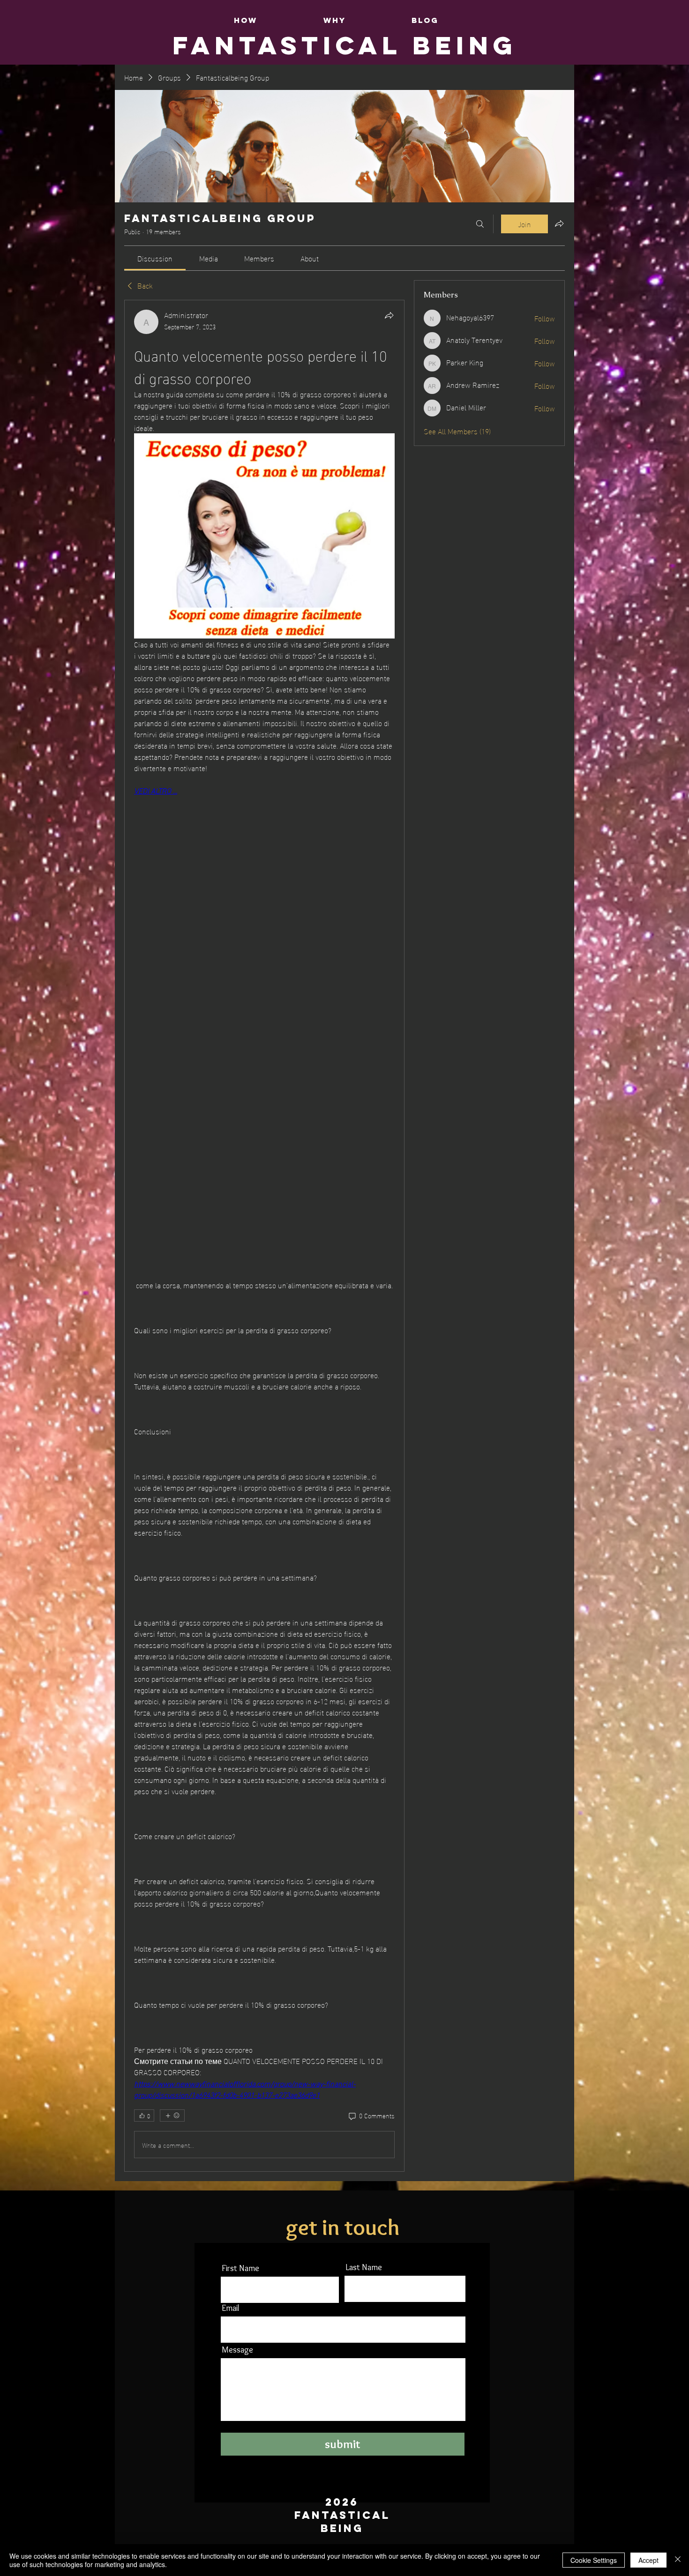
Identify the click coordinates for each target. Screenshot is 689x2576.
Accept (648, 2560)
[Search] (480, 224)
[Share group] (559, 223)
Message (237, 2350)
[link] (155, 258)
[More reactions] (172, 2116)
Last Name (364, 2267)
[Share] (389, 315)
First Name (240, 2268)
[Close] (678, 2560)
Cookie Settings (594, 2560)
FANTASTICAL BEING (345, 45)
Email (230, 2308)
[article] (264, 1236)
